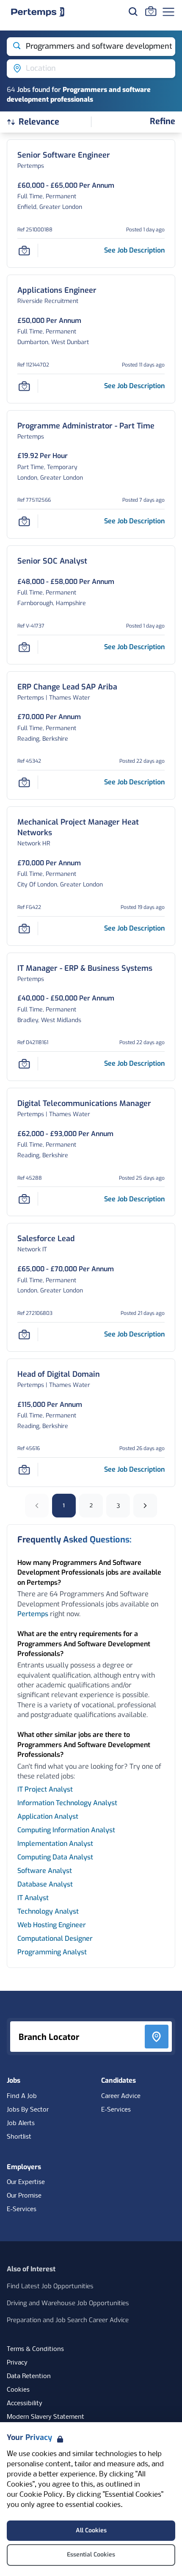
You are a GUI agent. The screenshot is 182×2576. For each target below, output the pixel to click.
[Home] (38, 12)
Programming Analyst (52, 1952)
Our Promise (24, 2196)
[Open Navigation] (168, 12)
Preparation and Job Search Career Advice (68, 2320)
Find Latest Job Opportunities (50, 2286)
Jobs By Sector (28, 2110)
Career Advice (121, 2096)
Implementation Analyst (55, 1844)
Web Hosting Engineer (52, 1925)
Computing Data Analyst (55, 1857)
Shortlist (19, 2137)
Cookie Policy (41, 2495)
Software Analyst (45, 1871)
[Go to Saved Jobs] (151, 11)
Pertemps (33, 1614)
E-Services (116, 2110)
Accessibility (25, 2404)
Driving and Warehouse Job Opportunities (68, 2303)
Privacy (17, 2363)
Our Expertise (26, 2182)
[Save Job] (24, 250)
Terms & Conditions (35, 2349)
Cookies (18, 2390)
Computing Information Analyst (66, 1830)
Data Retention (29, 2376)
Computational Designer (55, 1938)
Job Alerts (21, 2123)
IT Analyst (33, 1898)
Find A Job (22, 2096)
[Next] (145, 1506)
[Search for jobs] (133, 11)
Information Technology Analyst (67, 1803)
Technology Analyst (48, 1911)
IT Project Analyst (45, 1789)
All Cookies (91, 2530)
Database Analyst (45, 1884)
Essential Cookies (91, 2555)
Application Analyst (48, 1816)
